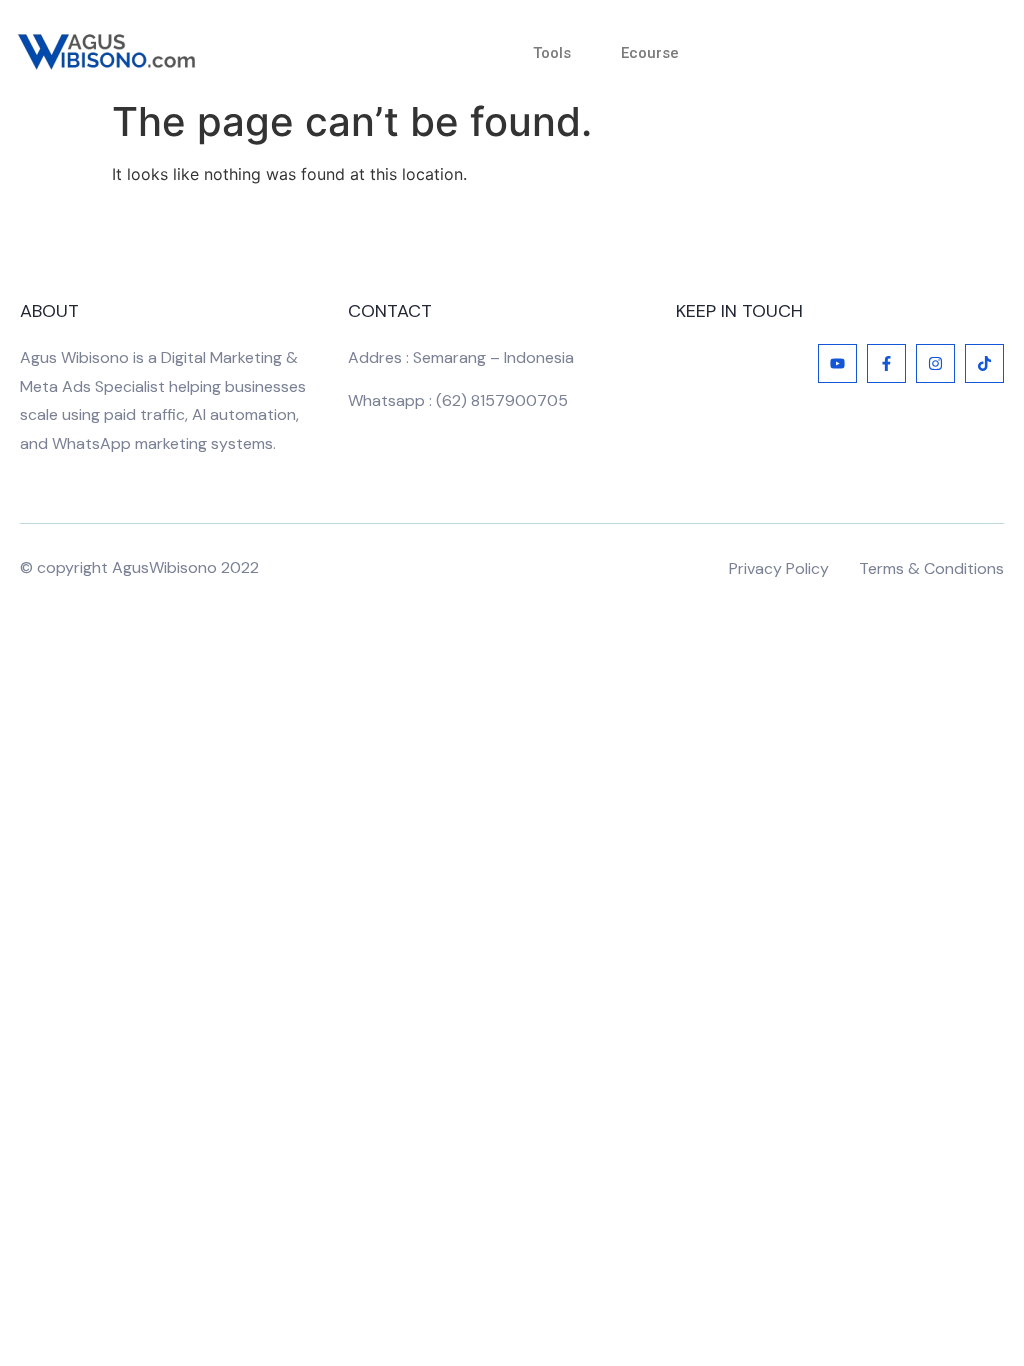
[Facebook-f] (886, 363)
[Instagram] (935, 363)
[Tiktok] (984, 363)
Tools (552, 53)
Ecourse (650, 53)
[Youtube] (837, 363)
